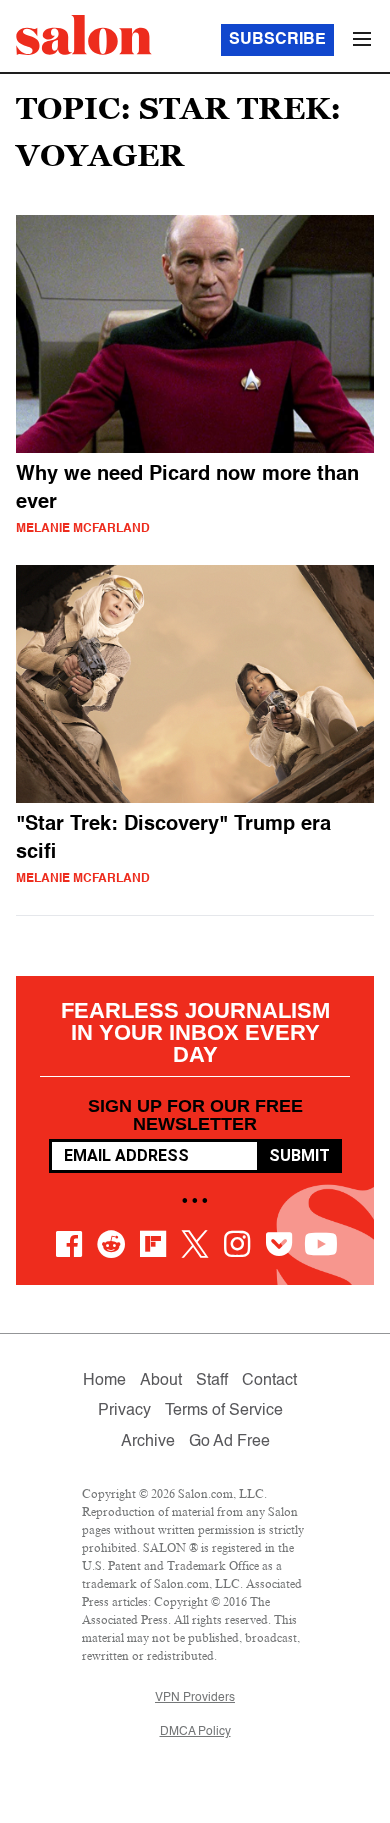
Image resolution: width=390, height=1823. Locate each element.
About (161, 1381)
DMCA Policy (195, 1732)
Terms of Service (224, 1411)
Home (104, 1381)
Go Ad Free (229, 1442)
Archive (148, 1442)
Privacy (124, 1411)
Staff (212, 1381)
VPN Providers (195, 1698)
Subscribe (277, 40)
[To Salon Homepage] (84, 35)
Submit (299, 1155)
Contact (269, 1381)
